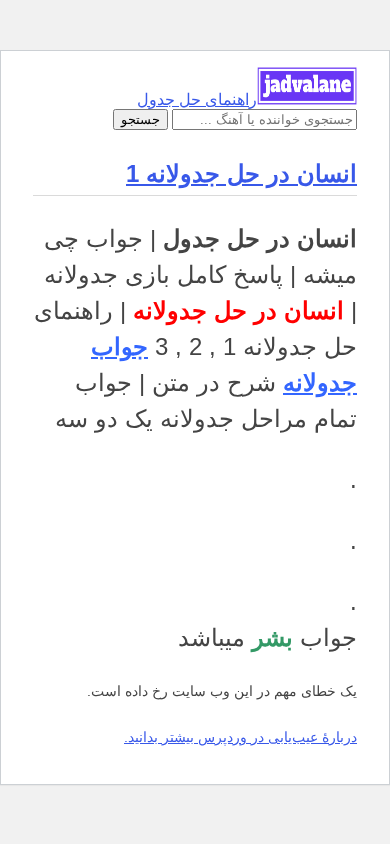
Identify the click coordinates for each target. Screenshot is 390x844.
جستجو (140, 119)
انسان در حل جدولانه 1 (241, 173)
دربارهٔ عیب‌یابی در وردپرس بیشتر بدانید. (240, 737)
